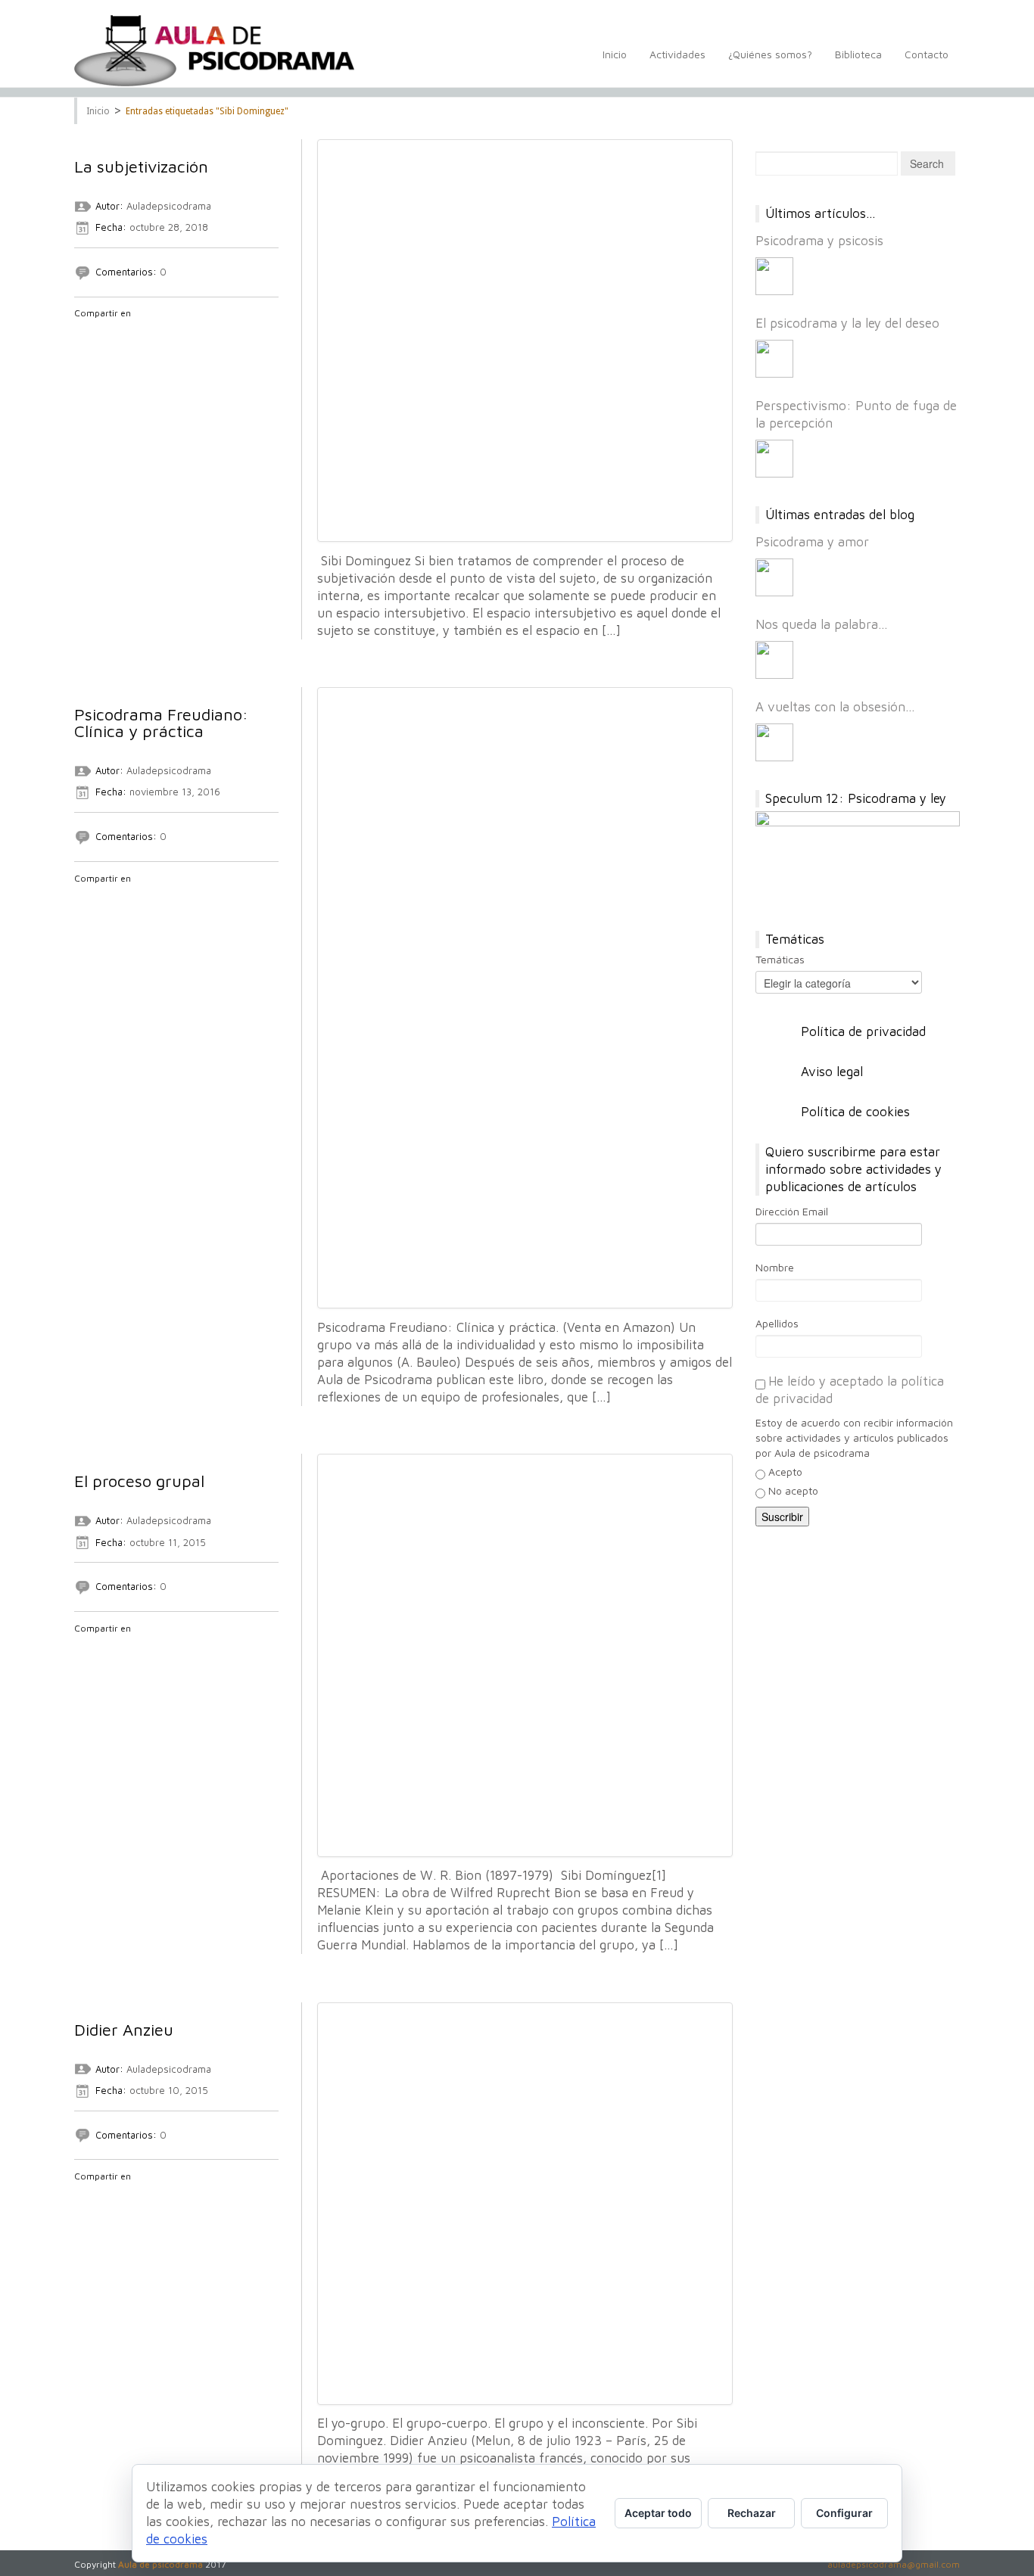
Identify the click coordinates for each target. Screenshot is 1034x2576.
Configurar (844, 2513)
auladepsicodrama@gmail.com (894, 2564)
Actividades (677, 54)
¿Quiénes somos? (770, 54)
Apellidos (777, 1323)
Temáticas (780, 959)
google (122, 333)
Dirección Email (792, 1211)
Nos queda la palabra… (822, 624)
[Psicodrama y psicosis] (774, 276)
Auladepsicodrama (169, 206)
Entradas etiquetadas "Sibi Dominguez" (207, 111)
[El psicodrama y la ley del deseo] (774, 359)
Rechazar (752, 2513)
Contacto (927, 54)
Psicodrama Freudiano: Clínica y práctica (161, 723)
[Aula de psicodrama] (214, 51)
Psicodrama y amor (812, 542)
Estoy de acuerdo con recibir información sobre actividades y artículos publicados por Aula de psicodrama (854, 1437)
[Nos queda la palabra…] (774, 660)
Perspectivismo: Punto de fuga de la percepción (856, 414)
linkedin (142, 333)
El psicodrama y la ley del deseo (847, 323)
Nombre (775, 1267)
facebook (83, 333)
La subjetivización (141, 166)
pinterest (161, 333)
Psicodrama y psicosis (819, 241)
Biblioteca (858, 54)
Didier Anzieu (124, 2030)
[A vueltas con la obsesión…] (774, 742)
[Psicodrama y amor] (774, 577)
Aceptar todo (658, 2513)
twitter (102, 333)
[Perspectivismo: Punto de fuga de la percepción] (774, 459)
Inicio (615, 54)
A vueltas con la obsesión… (835, 707)
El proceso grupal (139, 1481)
